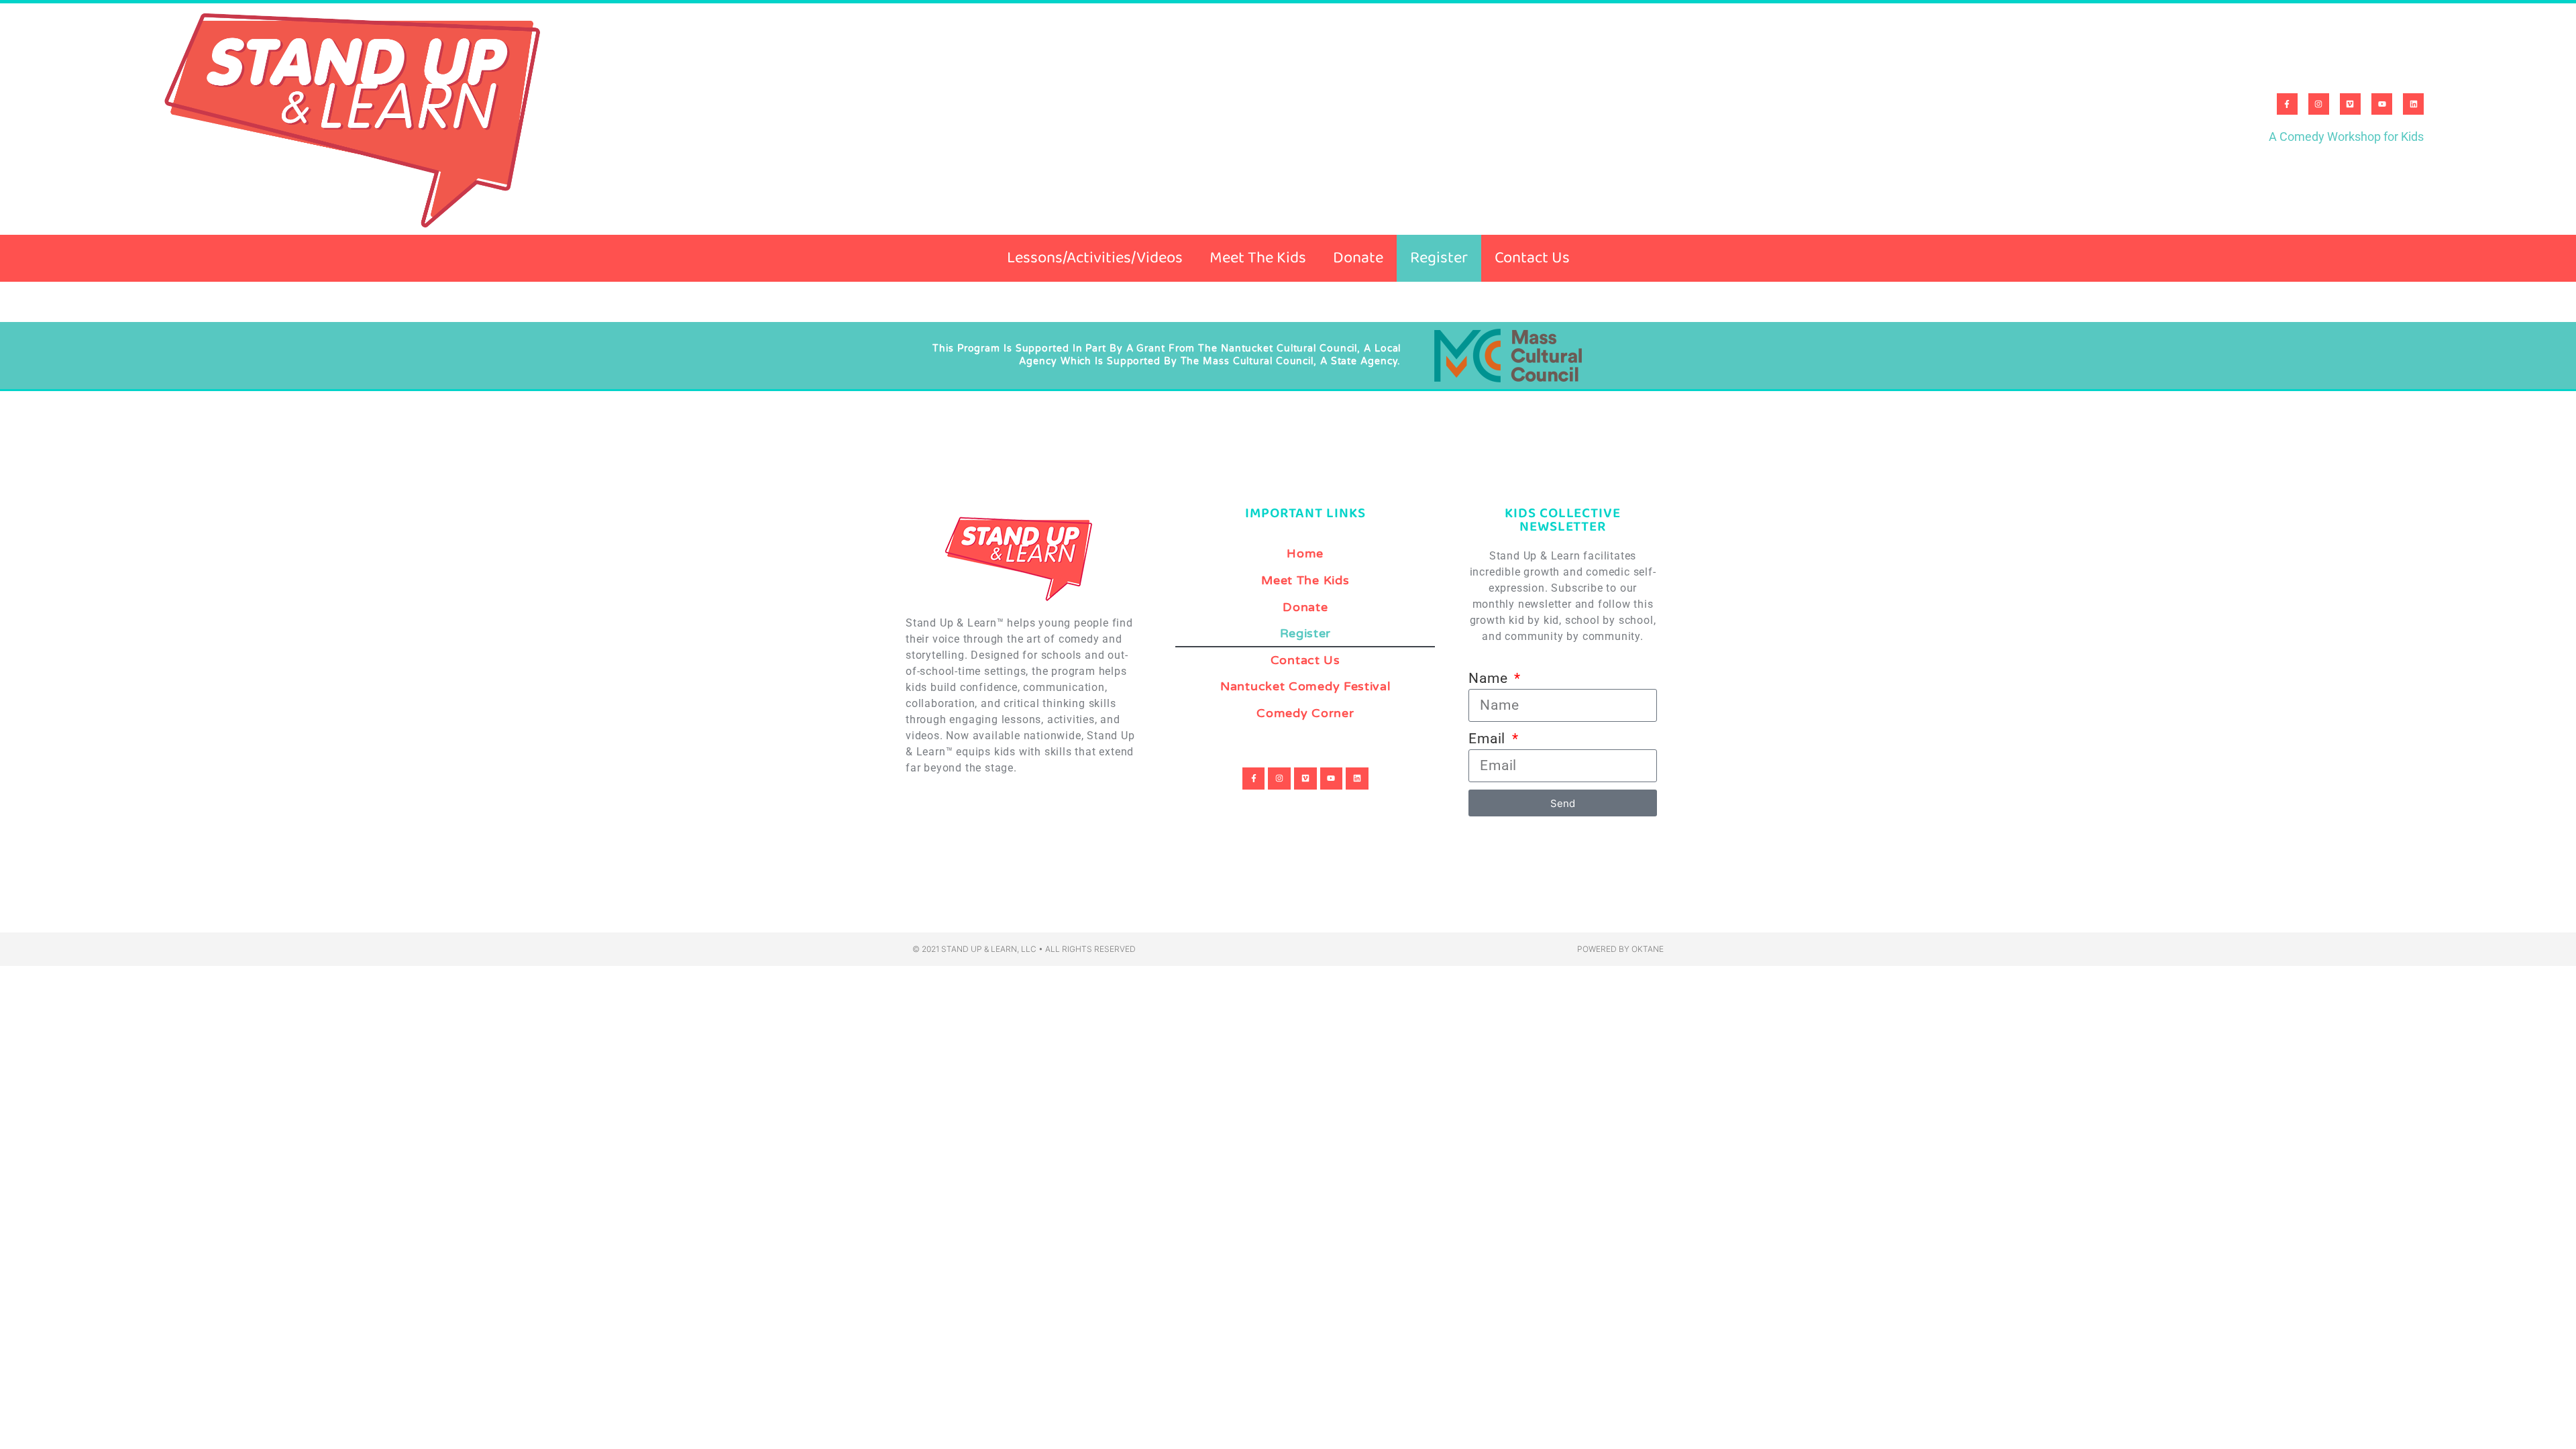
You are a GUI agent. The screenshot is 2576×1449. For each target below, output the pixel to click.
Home (1305, 554)
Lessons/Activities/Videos (1095, 258)
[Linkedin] (2413, 104)
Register (1439, 258)
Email (1489, 739)
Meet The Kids (1258, 258)
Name (1490, 678)
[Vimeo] (2350, 104)
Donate (1358, 258)
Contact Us (1532, 258)
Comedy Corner (1305, 713)
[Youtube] (2382, 104)
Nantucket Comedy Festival (1305, 687)
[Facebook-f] (2287, 104)
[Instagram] (2319, 104)
